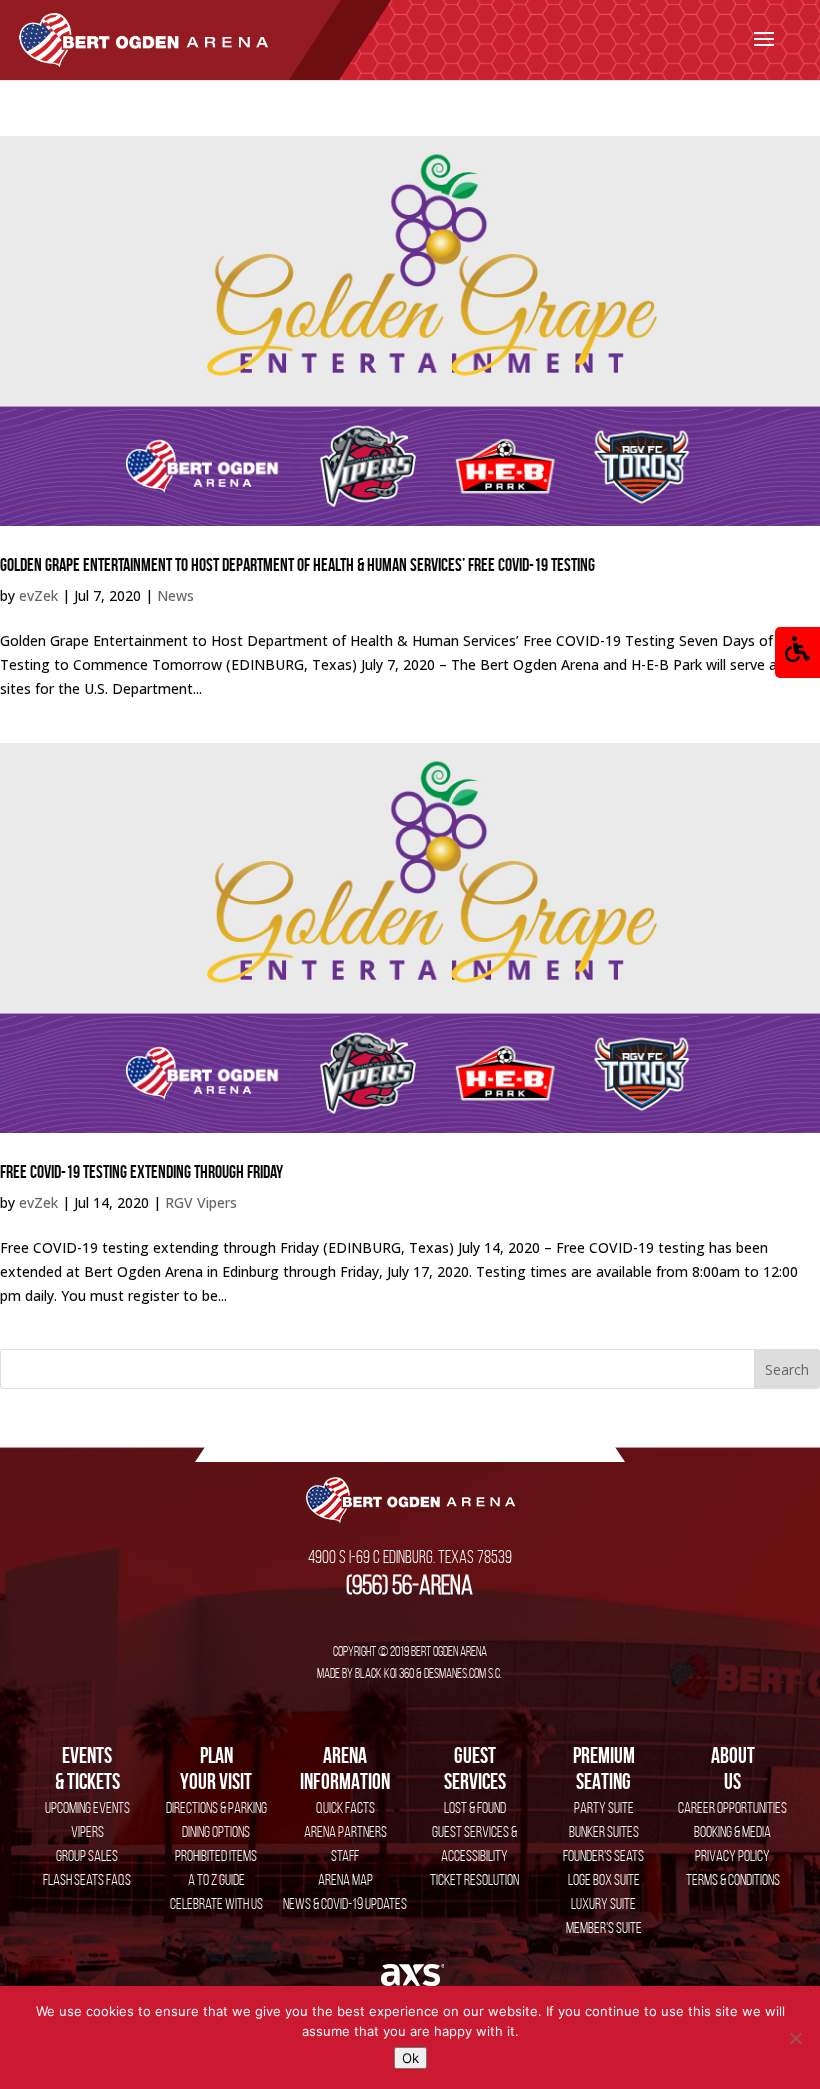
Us (733, 1768)
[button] (797, 653)
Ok (410, 2058)
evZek (38, 595)
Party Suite (604, 1807)
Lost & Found (475, 1807)
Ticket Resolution (474, 1879)
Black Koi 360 (384, 1673)
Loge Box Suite (604, 1879)
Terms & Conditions (733, 1879)
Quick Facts (345, 1807)
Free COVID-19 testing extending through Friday (141, 1172)
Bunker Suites (604, 1831)
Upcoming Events (87, 1807)
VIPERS (87, 1831)
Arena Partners (345, 1831)
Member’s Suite (604, 1927)
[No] (795, 2038)
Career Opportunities (732, 1807)
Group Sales (87, 1855)
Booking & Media (732, 1831)
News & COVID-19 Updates (345, 1903)
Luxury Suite (603, 1903)
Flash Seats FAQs (87, 1879)
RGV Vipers (201, 1202)
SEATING (604, 1768)
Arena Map (345, 1879)
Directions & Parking (216, 1807)
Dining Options (216, 1831)
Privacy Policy (732, 1855)
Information (345, 1768)
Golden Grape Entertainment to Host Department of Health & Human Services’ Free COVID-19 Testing (297, 565)
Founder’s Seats (603, 1855)
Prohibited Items (216, 1855)
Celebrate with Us (216, 1903)
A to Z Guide (216, 1879)
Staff (345, 1855)
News (175, 595)
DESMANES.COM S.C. (463, 1673)
